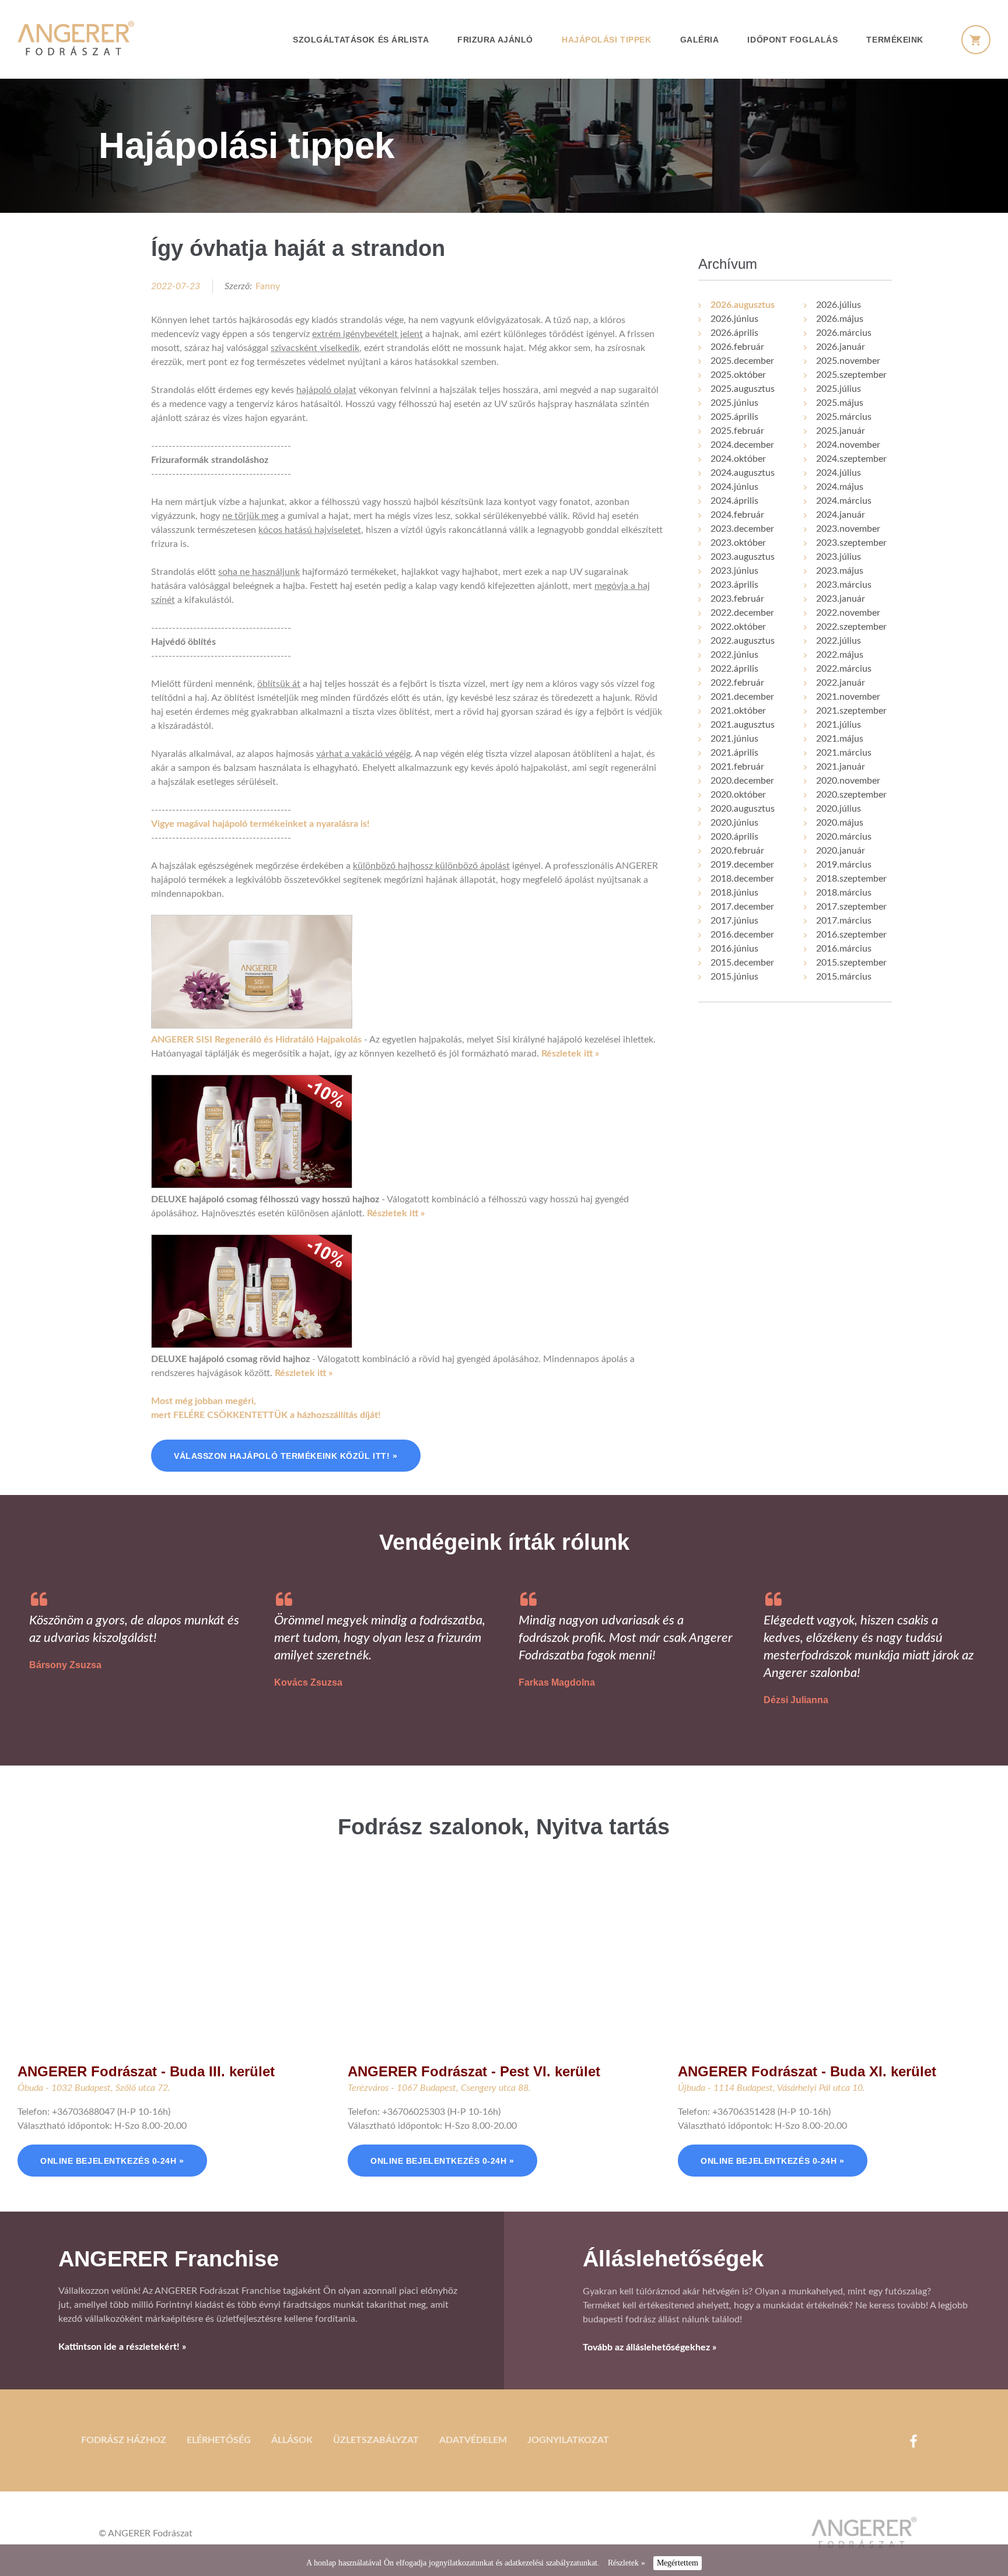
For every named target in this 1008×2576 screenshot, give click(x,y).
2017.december (742, 907)
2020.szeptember (851, 795)
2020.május (840, 823)
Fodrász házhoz (124, 2440)
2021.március (844, 753)
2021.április (734, 753)
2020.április (734, 837)
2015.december (742, 963)
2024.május (840, 487)
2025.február (737, 431)
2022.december (742, 613)
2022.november (848, 613)
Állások (292, 2440)
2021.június (734, 739)
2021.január (841, 767)
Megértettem (678, 2563)
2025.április (734, 417)
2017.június (734, 921)
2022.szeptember (851, 627)
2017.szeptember (851, 907)
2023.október (738, 543)
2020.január (841, 851)
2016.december (742, 935)
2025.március (844, 417)
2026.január (841, 347)
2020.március (844, 837)
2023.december (742, 529)
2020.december (742, 781)
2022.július (839, 641)
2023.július (839, 557)
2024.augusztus (743, 473)
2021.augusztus (743, 725)
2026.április (734, 333)
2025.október (738, 375)
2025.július (839, 389)
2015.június (734, 977)
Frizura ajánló (495, 40)
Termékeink (895, 40)
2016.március (844, 949)
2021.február (737, 767)
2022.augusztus (743, 641)
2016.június (734, 949)
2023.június (734, 571)
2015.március (844, 977)
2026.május (840, 319)
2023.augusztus (743, 557)
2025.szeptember (851, 375)
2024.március (844, 501)
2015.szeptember (851, 963)
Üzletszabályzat (376, 2440)
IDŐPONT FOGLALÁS (792, 40)
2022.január (841, 683)
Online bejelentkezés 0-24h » (112, 2161)
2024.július (839, 473)
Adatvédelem (473, 2440)
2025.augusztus (743, 389)
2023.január (841, 599)
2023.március (844, 585)
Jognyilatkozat (568, 2440)
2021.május (840, 739)
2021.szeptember (851, 711)
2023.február (737, 599)
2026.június (734, 319)
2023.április (734, 585)
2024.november (848, 445)
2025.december (742, 361)
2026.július (839, 305)
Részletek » (626, 2563)
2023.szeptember (851, 543)
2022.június (734, 655)
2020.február (737, 851)
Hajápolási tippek (607, 40)
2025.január (841, 431)
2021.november (848, 697)
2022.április (734, 669)
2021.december (742, 697)
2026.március (844, 333)
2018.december (742, 879)
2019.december (742, 865)
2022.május (840, 655)
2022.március (844, 669)
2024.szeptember (851, 459)
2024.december (742, 445)
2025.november (848, 361)
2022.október (738, 627)
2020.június (734, 823)
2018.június (734, 893)
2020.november (848, 781)
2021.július (839, 725)
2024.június (734, 487)
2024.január (841, 515)
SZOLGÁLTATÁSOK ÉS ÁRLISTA (361, 40)
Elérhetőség (219, 2440)
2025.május (840, 403)
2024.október (738, 459)
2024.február (737, 515)
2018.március (844, 893)
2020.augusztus (743, 809)
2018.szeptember (851, 879)
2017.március (844, 921)
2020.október (738, 795)
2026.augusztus (743, 305)
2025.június (734, 403)
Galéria (700, 40)
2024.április (734, 501)
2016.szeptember (851, 935)
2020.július (839, 809)
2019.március (844, 865)
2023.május (840, 571)
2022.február (737, 683)
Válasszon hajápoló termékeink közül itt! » (286, 1456)
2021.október (738, 711)
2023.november (848, 529)
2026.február (737, 347)
